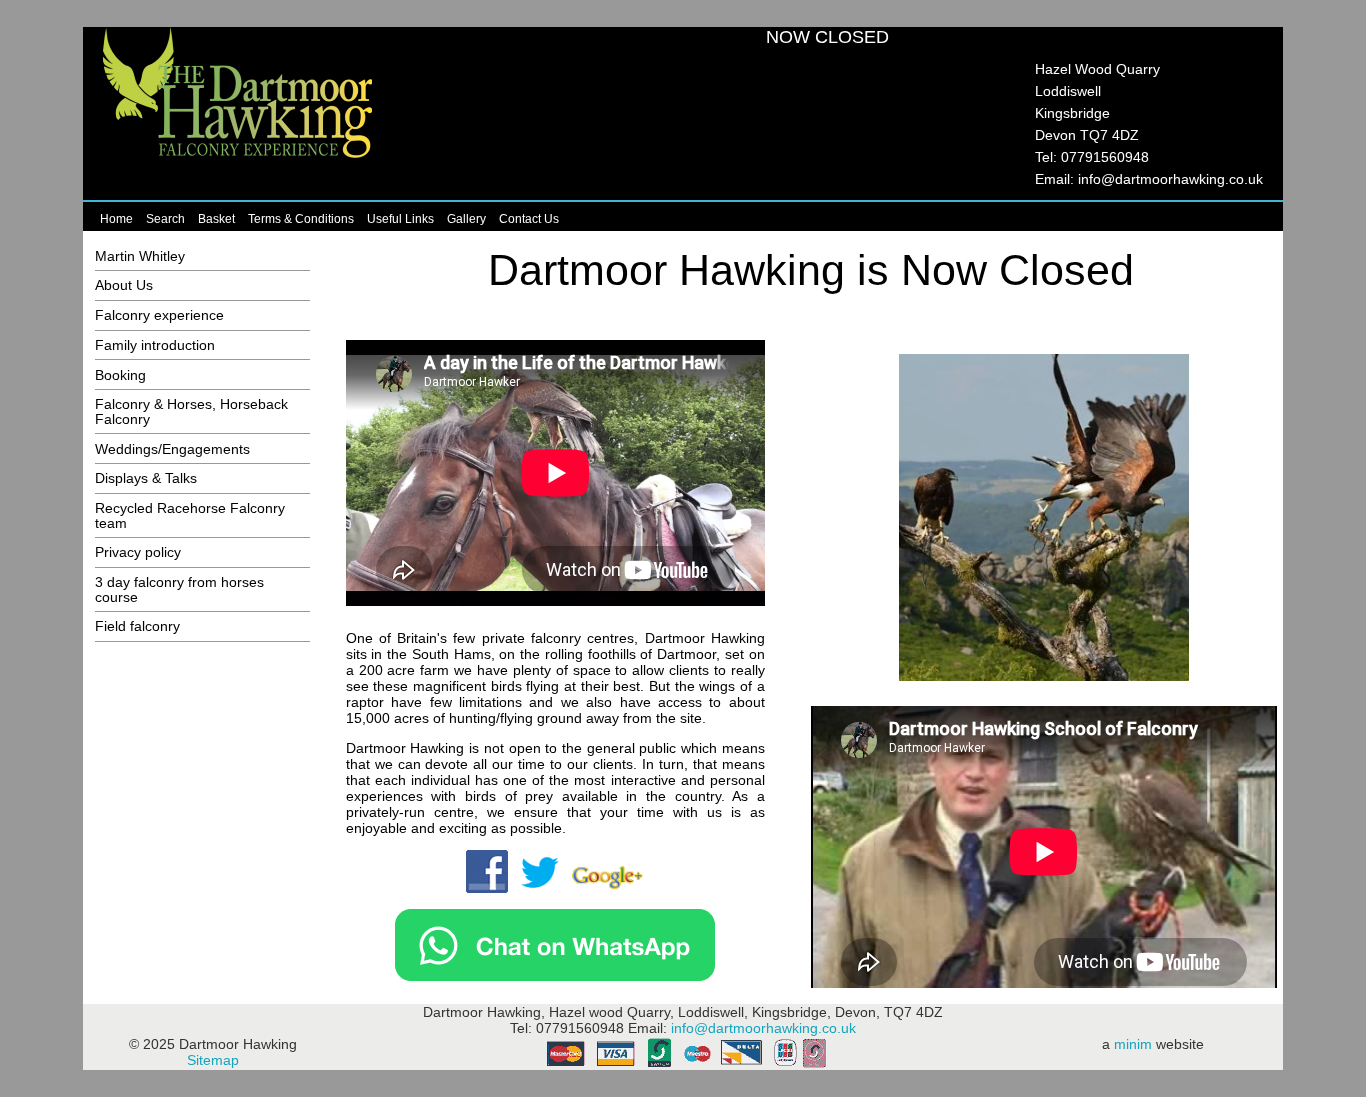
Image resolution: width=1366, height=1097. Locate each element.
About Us (124, 285)
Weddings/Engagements (172, 449)
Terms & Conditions (301, 219)
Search (165, 219)
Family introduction (155, 345)
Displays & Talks (146, 478)
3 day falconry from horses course (179, 589)
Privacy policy (138, 552)
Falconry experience (159, 315)
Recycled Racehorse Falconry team (190, 515)
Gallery (466, 219)
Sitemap (213, 1060)
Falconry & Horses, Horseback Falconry (191, 411)
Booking (120, 375)
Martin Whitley (140, 256)
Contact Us (529, 219)
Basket (216, 219)
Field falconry (137, 626)
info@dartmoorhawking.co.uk (1170, 179)
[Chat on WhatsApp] (555, 976)
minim (1133, 1044)
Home (116, 219)
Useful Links (400, 219)
